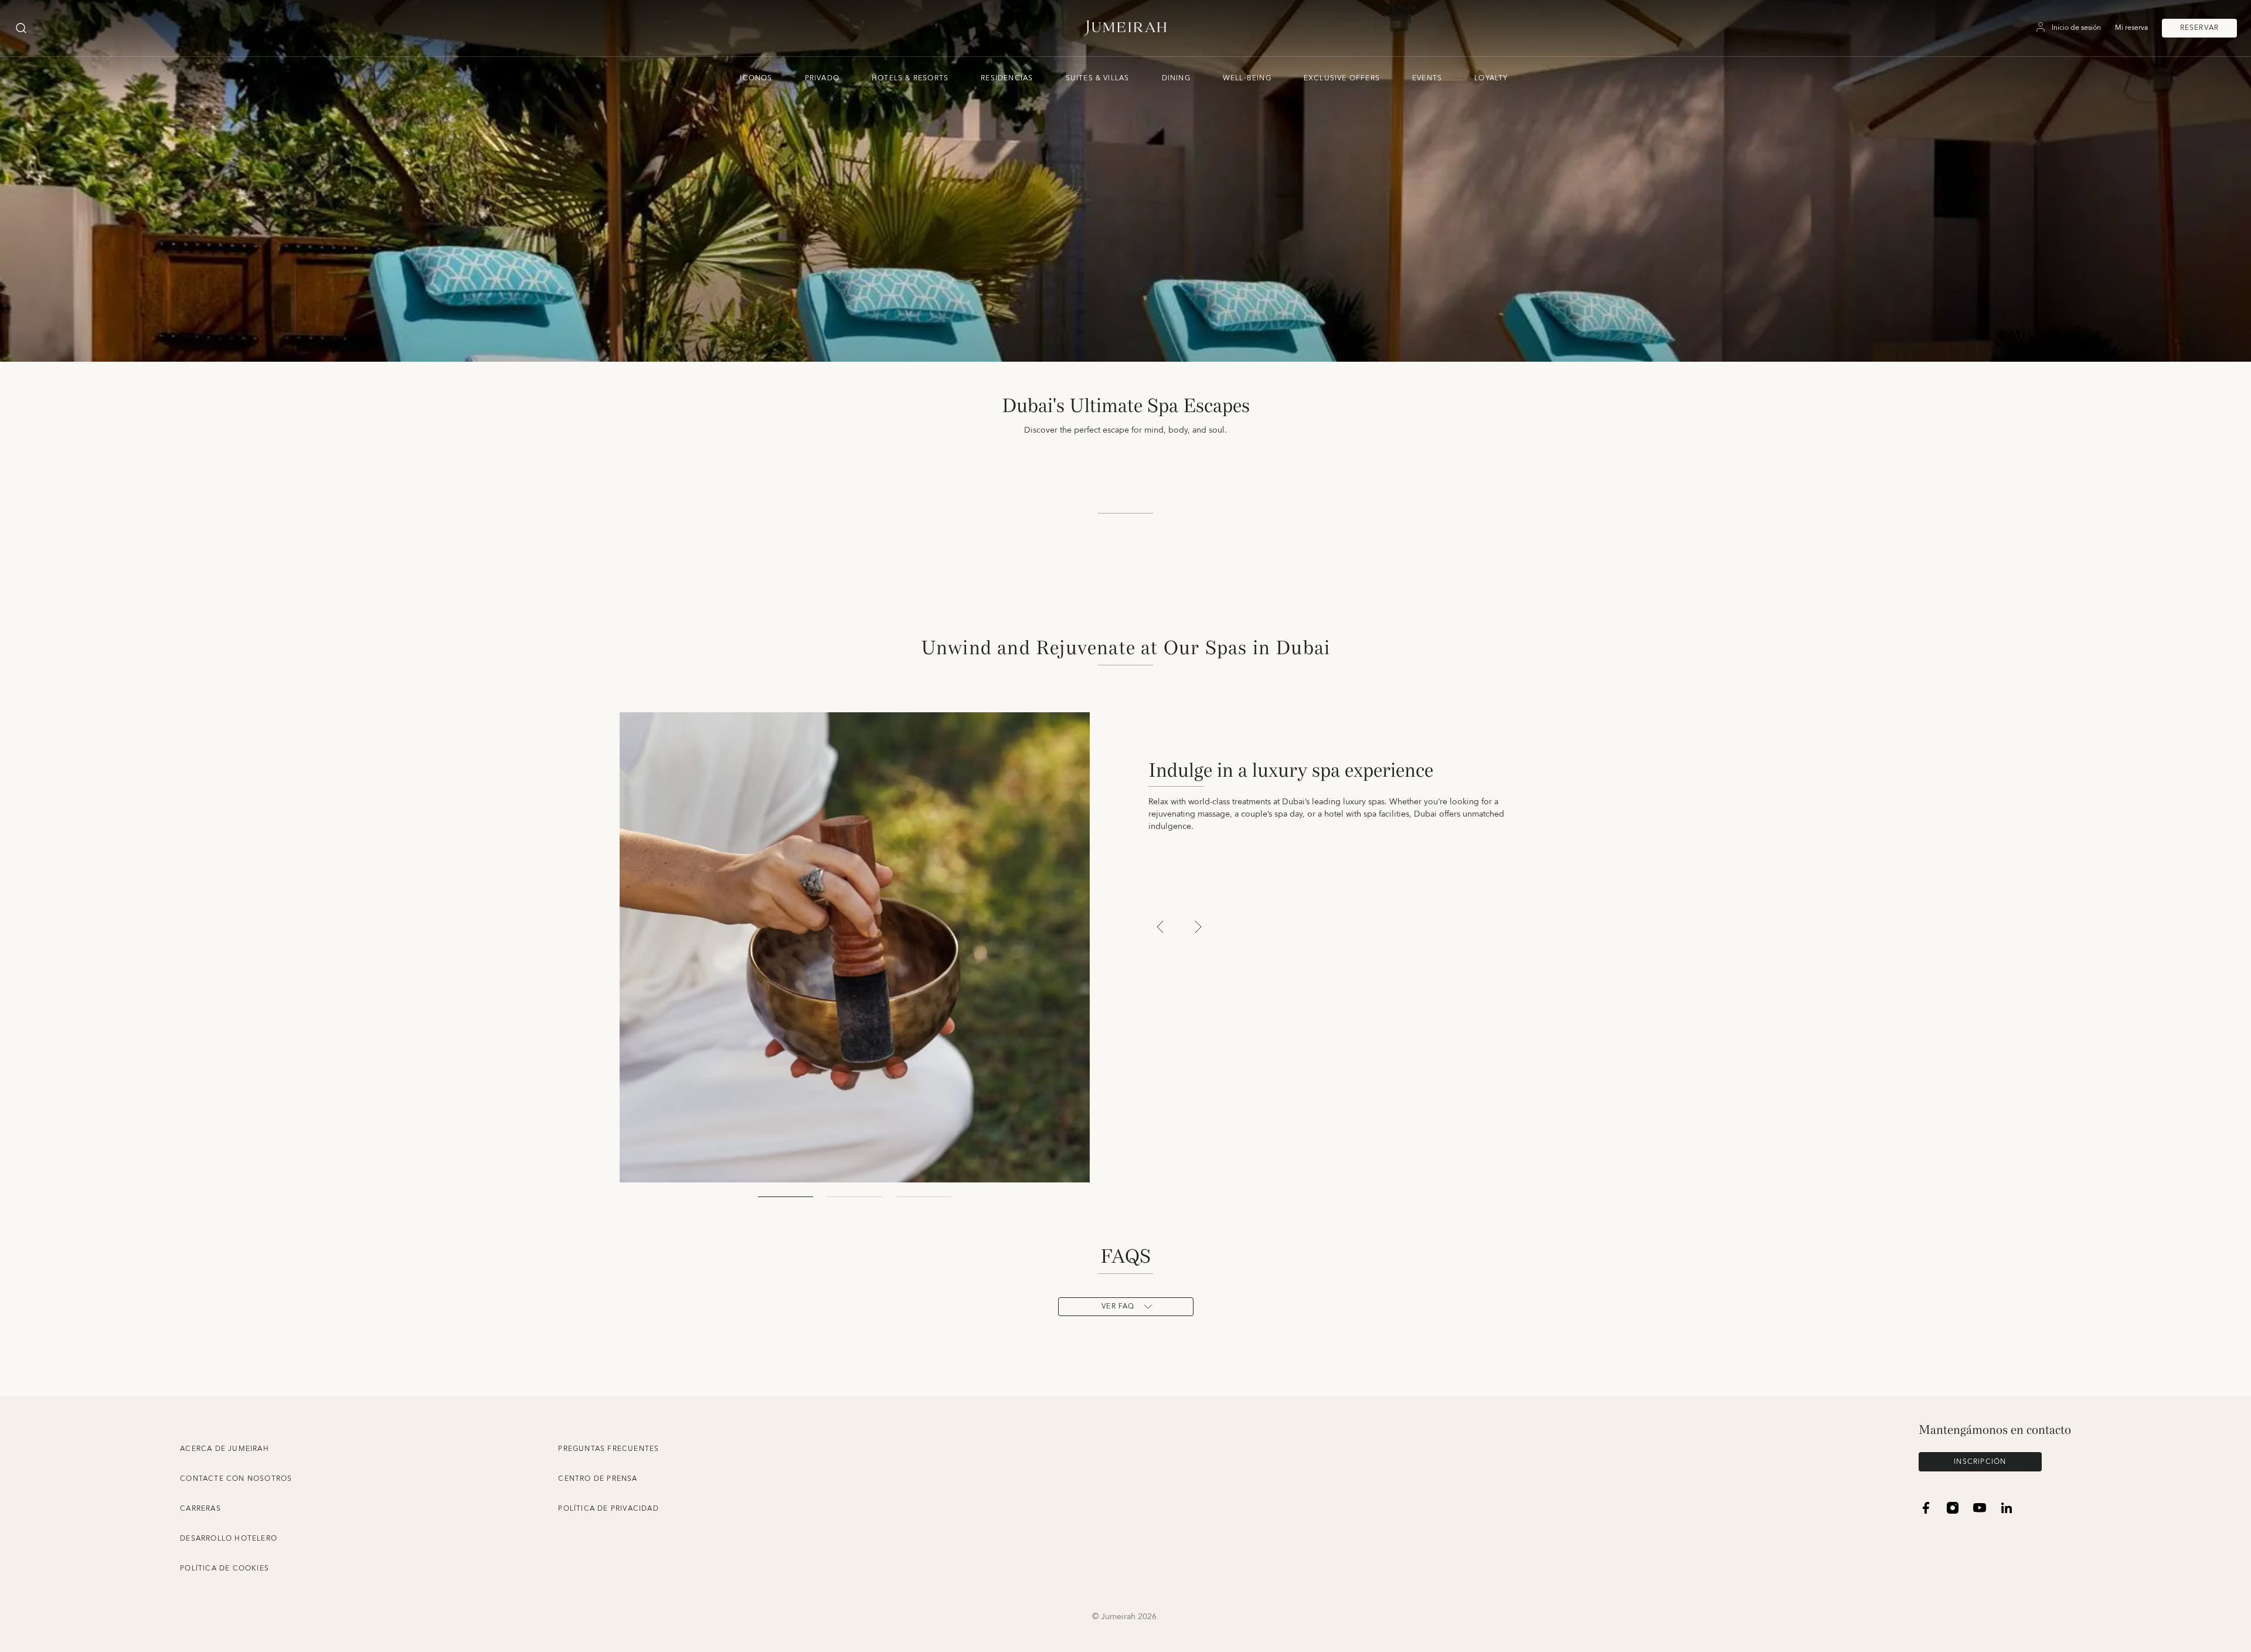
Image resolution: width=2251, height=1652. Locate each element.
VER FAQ (1118, 1306)
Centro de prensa (598, 1479)
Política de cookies (225, 1568)
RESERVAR (2200, 28)
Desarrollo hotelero (229, 1539)
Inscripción (1980, 1462)
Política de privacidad (608, 1509)
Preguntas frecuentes (608, 1449)
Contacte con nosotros (236, 1479)
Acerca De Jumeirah (225, 1449)
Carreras (200, 1509)
